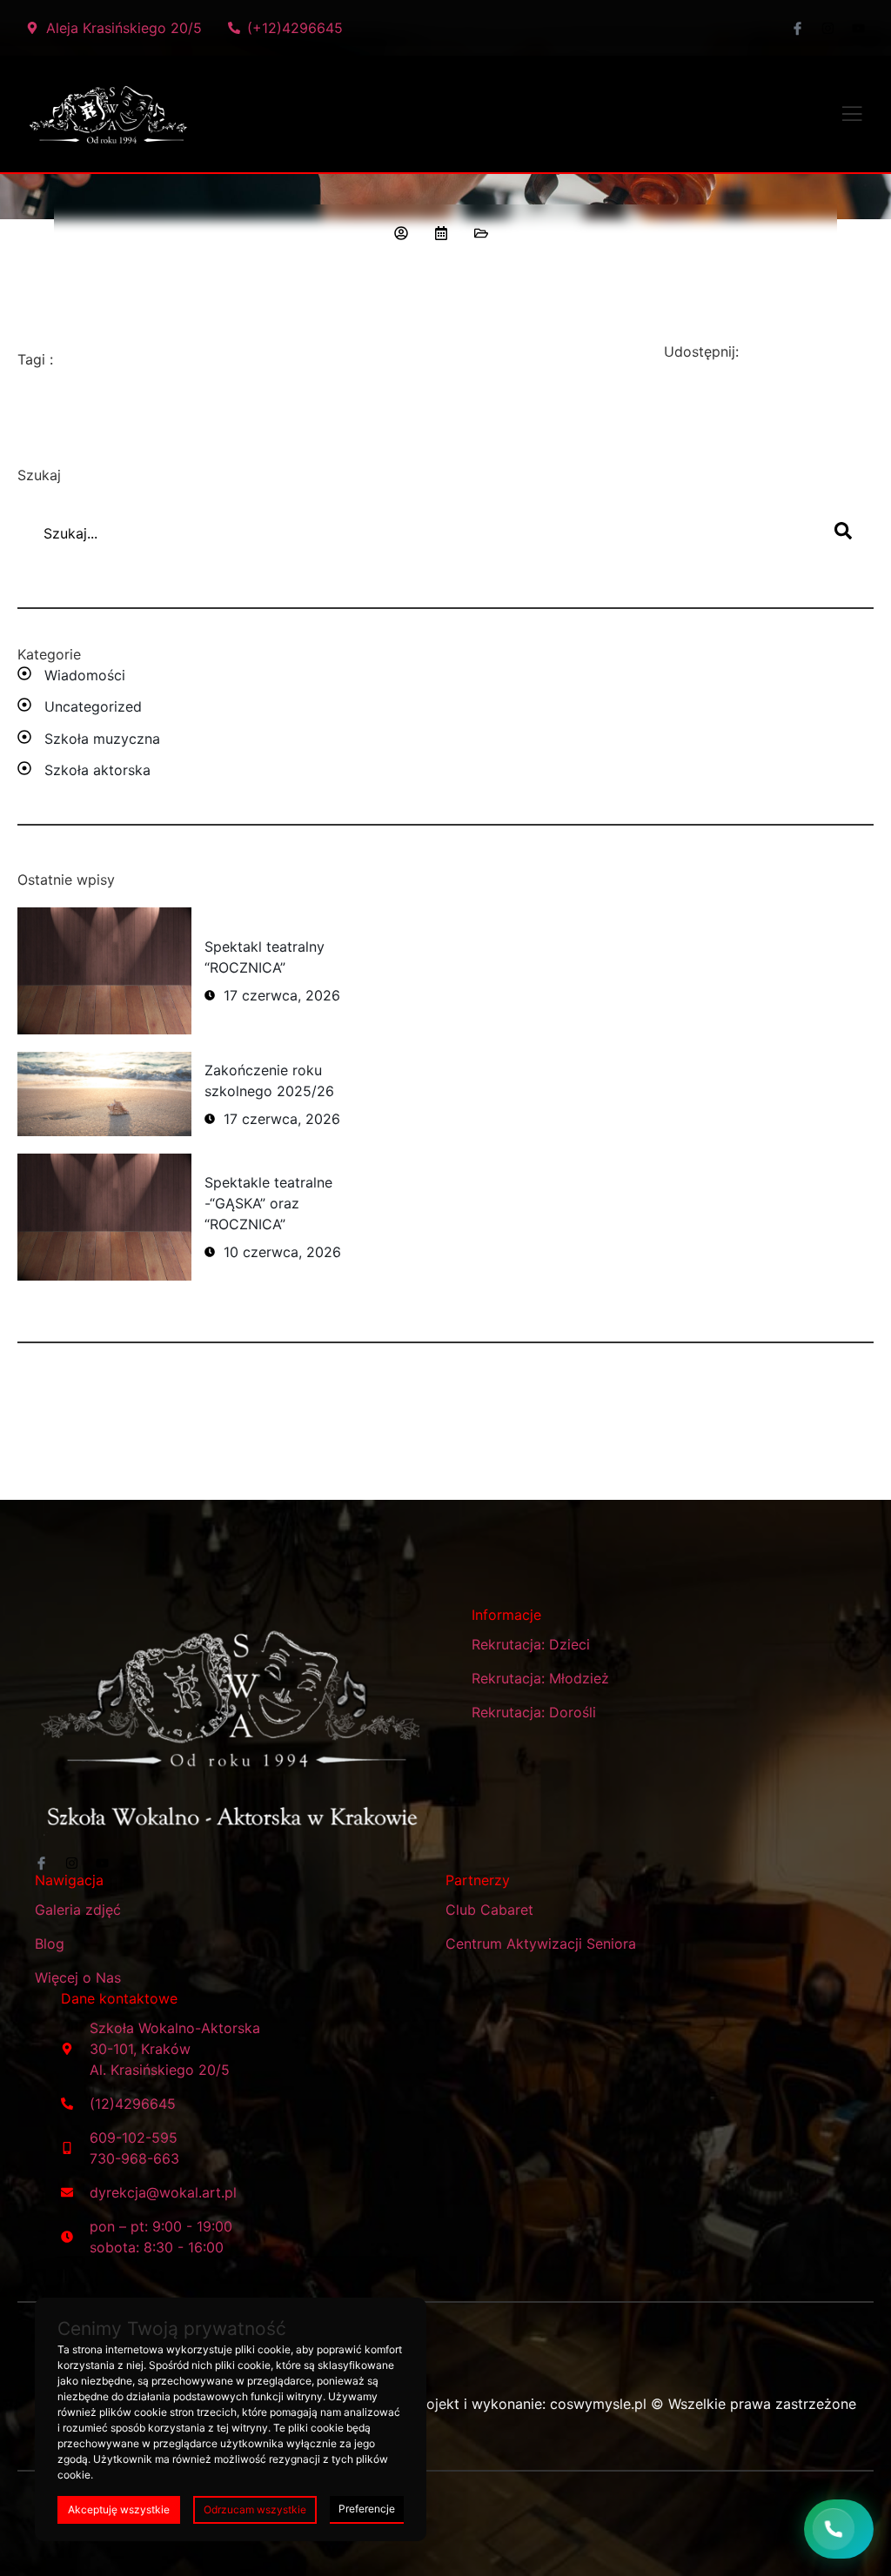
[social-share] (771, 353)
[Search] (843, 533)
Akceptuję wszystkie (119, 2509)
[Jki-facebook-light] (797, 28)
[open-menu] (852, 116)
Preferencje (367, 2509)
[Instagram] (828, 28)
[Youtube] (858, 28)
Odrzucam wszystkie (255, 2509)
